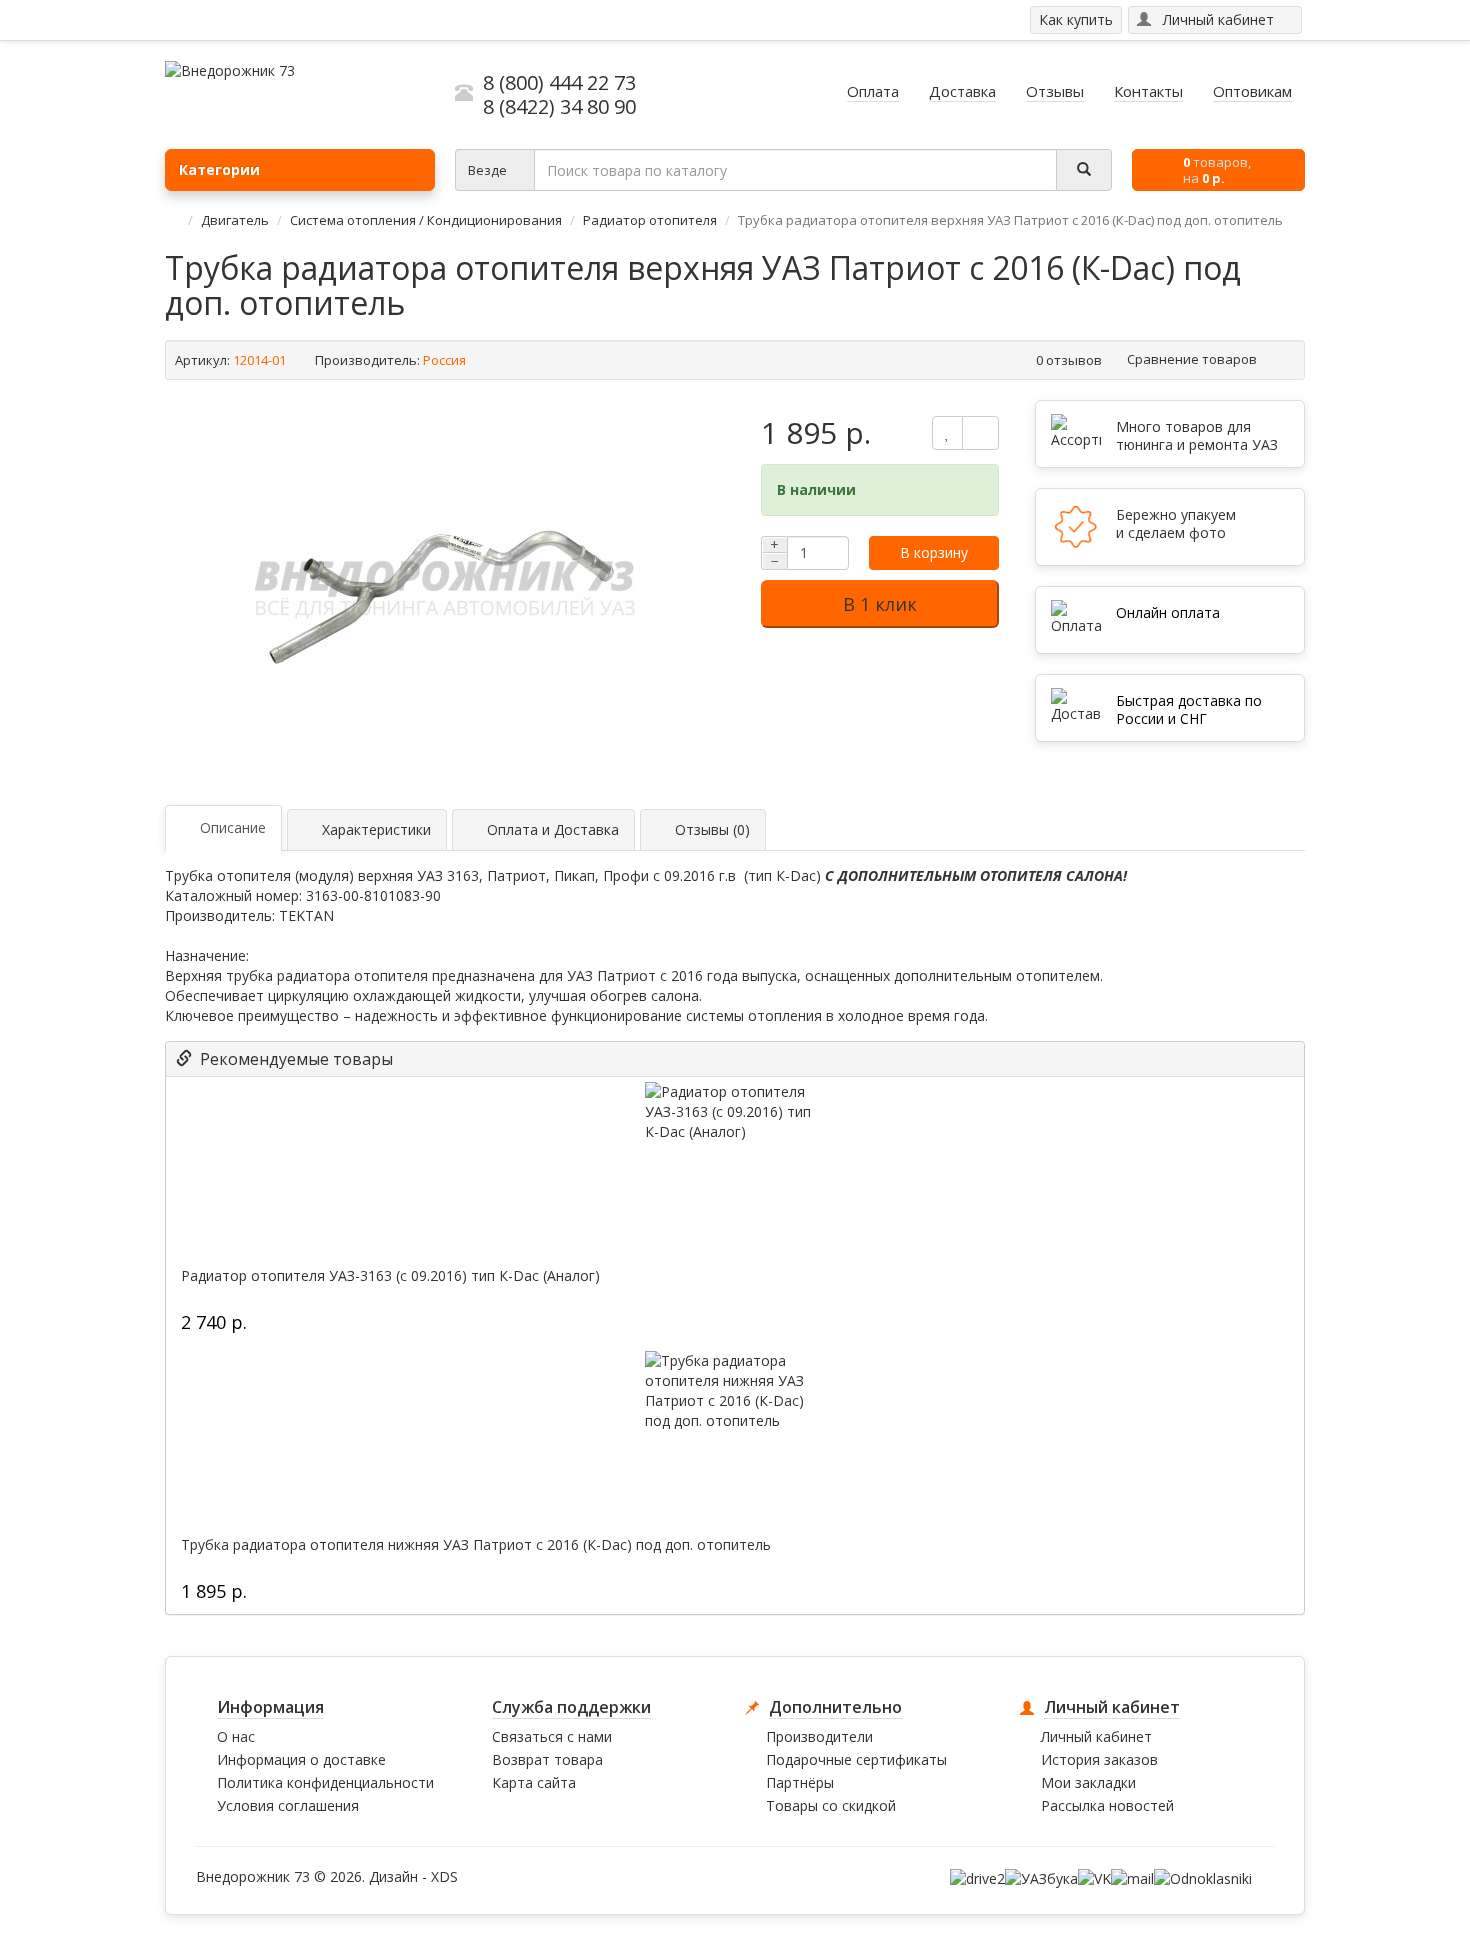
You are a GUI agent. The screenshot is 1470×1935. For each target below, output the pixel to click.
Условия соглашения (288, 1805)
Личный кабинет (1096, 1736)
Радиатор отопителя (650, 220)
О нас (236, 1736)
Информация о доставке (301, 1759)
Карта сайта (534, 1782)
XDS (444, 1876)
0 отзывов (1069, 360)
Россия (444, 360)
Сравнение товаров (1193, 359)
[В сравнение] (980, 433)
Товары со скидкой (831, 1805)
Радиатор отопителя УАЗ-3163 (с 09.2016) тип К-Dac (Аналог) (390, 1276)
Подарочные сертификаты (856, 1759)
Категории (219, 169)
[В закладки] (947, 433)
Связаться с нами (552, 1736)
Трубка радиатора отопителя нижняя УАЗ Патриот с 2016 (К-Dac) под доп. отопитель (476, 1545)
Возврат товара (547, 1759)
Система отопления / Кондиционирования (427, 220)
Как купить (1076, 19)
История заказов (1099, 1759)
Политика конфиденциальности (325, 1782)
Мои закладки (1088, 1782)
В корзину (934, 552)
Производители (819, 1736)
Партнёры (800, 1782)
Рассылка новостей (1107, 1805)
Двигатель (235, 220)
